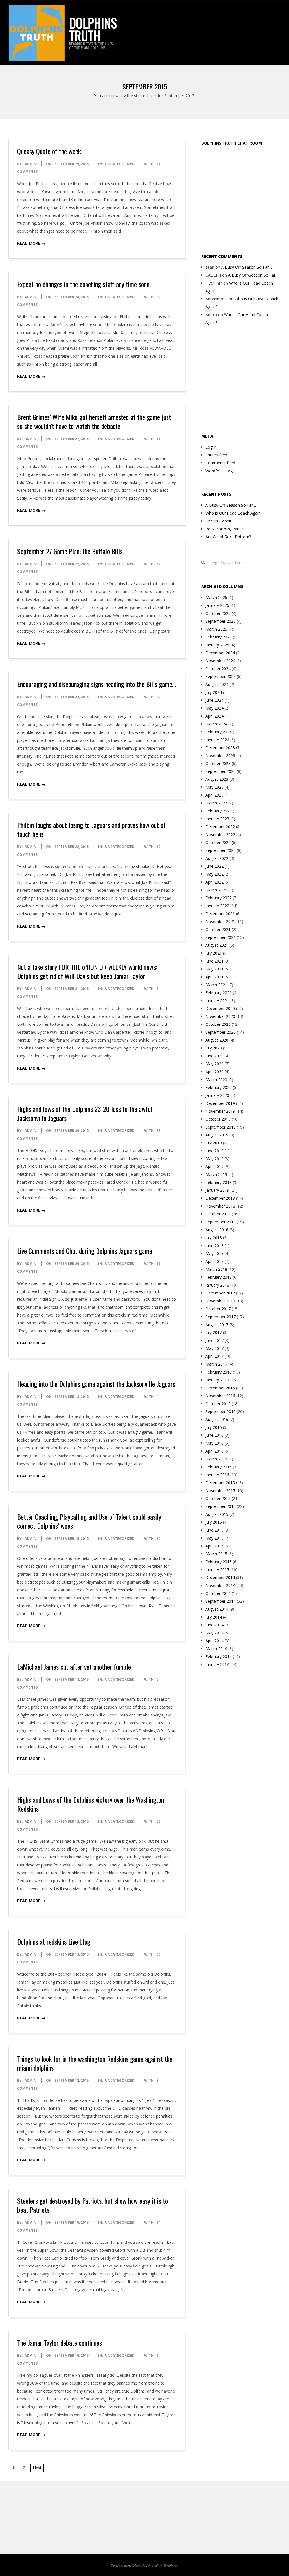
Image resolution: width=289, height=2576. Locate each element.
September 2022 (221, 850)
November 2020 (220, 1016)
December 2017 (220, 1293)
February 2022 (219, 898)
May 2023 (214, 787)
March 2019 (216, 1174)
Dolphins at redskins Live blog (54, 1941)
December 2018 (220, 1198)
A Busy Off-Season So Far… (247, 267)
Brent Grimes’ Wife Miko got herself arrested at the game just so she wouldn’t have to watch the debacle (94, 421)
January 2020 (217, 1095)
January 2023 (217, 819)
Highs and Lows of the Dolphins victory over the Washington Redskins (91, 1804)
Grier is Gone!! (218, 521)
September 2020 (221, 1032)
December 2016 (220, 1388)
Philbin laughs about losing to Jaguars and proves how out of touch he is (91, 829)
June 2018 (214, 1246)
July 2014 (214, 1617)
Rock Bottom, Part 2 (224, 529)
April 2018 (214, 1261)
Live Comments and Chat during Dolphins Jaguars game (85, 1251)
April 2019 (214, 1166)
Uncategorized (120, 164)
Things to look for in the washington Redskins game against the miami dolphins (95, 2063)
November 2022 (220, 835)
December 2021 (220, 914)
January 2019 (217, 1190)
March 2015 (216, 1554)
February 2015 (219, 1562)
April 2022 (214, 882)
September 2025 (221, 621)
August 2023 (217, 779)
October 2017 (218, 1309)
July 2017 (214, 1332)
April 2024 (214, 716)
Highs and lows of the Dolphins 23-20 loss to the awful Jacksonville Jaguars (85, 1113)
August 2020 (217, 1040)
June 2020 (214, 1056)
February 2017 (219, 1372)
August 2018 (217, 1230)
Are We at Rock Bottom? (228, 537)
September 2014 (221, 1601)
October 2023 (218, 763)
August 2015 (217, 1514)
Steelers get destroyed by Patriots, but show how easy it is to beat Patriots (93, 2205)
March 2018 (216, 1269)
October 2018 (218, 1214)
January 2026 (217, 605)
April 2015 (214, 1546)
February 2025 (219, 637)
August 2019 (217, 1135)
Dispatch (138, 2565)
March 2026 (216, 597)
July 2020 (214, 1048)
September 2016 (221, 1411)
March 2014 (216, 1649)
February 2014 (219, 1657)
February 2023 (219, 811)
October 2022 (218, 842)
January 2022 (217, 906)
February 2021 (219, 993)
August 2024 (217, 684)
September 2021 (221, 937)
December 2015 (220, 1483)
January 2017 (217, 1380)
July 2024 (214, 692)
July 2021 (214, 953)
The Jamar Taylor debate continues (60, 2343)
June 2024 (214, 700)
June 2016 (214, 1435)
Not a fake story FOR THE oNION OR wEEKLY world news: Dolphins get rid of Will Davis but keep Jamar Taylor (87, 971)
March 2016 (216, 1459)
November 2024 (220, 661)
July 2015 (214, 1522)
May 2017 (214, 1348)
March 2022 (216, 890)
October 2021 (218, 929)
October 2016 (218, 1404)
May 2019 (214, 1159)
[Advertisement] (245, 199)
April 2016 (214, 1451)
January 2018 (217, 1285)
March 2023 (216, 803)
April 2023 (214, 795)
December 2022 (220, 827)
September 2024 (221, 676)
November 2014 (220, 1585)
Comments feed (220, 463)
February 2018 (219, 1277)
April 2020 (214, 1072)
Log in (211, 447)
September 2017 (221, 1317)
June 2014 (214, 1625)
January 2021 (217, 1001)
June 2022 (214, 866)
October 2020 (218, 1024)
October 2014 (218, 1593)
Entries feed (216, 455)
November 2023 (220, 755)
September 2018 (221, 1222)
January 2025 (217, 645)
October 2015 (218, 1498)
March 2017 (216, 1364)
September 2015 (221, 1506)
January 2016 (217, 1475)
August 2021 (217, 945)
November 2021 (220, 921)
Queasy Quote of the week (49, 151)
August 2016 (217, 1419)
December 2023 (220, 748)
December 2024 (220, 653)
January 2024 (217, 740)
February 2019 (219, 1182)
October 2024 (218, 669)
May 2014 (214, 1633)
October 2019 (218, 1119)
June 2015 (214, 1530)
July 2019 (214, 1143)
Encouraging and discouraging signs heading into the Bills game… (97, 684)
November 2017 (220, 1301)
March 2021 (216, 985)
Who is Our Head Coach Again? (234, 513)
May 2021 (214, 969)
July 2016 (214, 1427)
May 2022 (214, 874)
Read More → (31, 243)
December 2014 (220, 1577)
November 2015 (220, 1491)
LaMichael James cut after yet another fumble (74, 1667)
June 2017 (214, 1340)
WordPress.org (219, 471)
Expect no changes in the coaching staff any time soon (83, 284)
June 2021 (214, 961)
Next (37, 2468)
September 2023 (221, 771)
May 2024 (214, 708)
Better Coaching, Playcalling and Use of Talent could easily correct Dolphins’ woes (89, 1521)
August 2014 (217, 1609)
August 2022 (217, 858)
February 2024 (219, 732)
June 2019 (214, 1151)
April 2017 (214, 1356)
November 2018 (220, 1206)
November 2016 (220, 1396)
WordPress (170, 2565)
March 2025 (216, 629)
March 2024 (216, 724)
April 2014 (214, 1641)
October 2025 (218, 613)
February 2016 (219, 1467)
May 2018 (214, 1253)
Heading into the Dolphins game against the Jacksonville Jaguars (96, 1384)
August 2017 (217, 1325)
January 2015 (217, 1570)
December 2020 (220, 1008)
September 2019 (221, 1127)
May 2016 (214, 1443)
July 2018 (214, 1238)
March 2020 (216, 1080)
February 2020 (219, 1087)
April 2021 (214, 977)
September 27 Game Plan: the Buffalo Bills (70, 551)
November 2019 (220, 1111)
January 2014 (217, 1664)
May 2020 (214, 1064)
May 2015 (214, 1538)
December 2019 (220, 1103)
